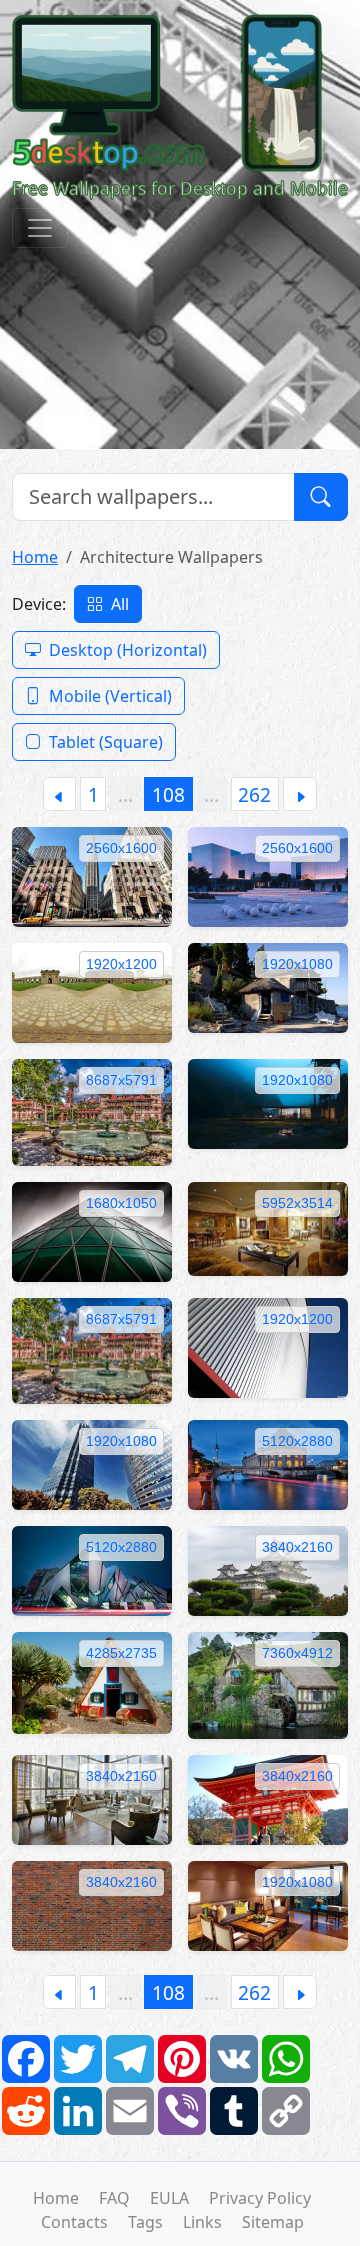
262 (254, 794)
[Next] (300, 794)
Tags (145, 2222)
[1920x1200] (92, 991)
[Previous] (59, 794)
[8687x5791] (92, 1111)
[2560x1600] (92, 875)
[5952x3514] (268, 1227)
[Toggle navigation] (40, 228)
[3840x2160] (268, 1569)
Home (35, 557)
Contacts (74, 2222)
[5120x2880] (268, 1463)
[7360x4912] (268, 1684)
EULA (169, 2198)
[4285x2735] (92, 1681)
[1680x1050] (92, 1230)
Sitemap (273, 2222)
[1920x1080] (268, 986)
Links (202, 2222)
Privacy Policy (260, 2198)
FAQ (114, 2198)
